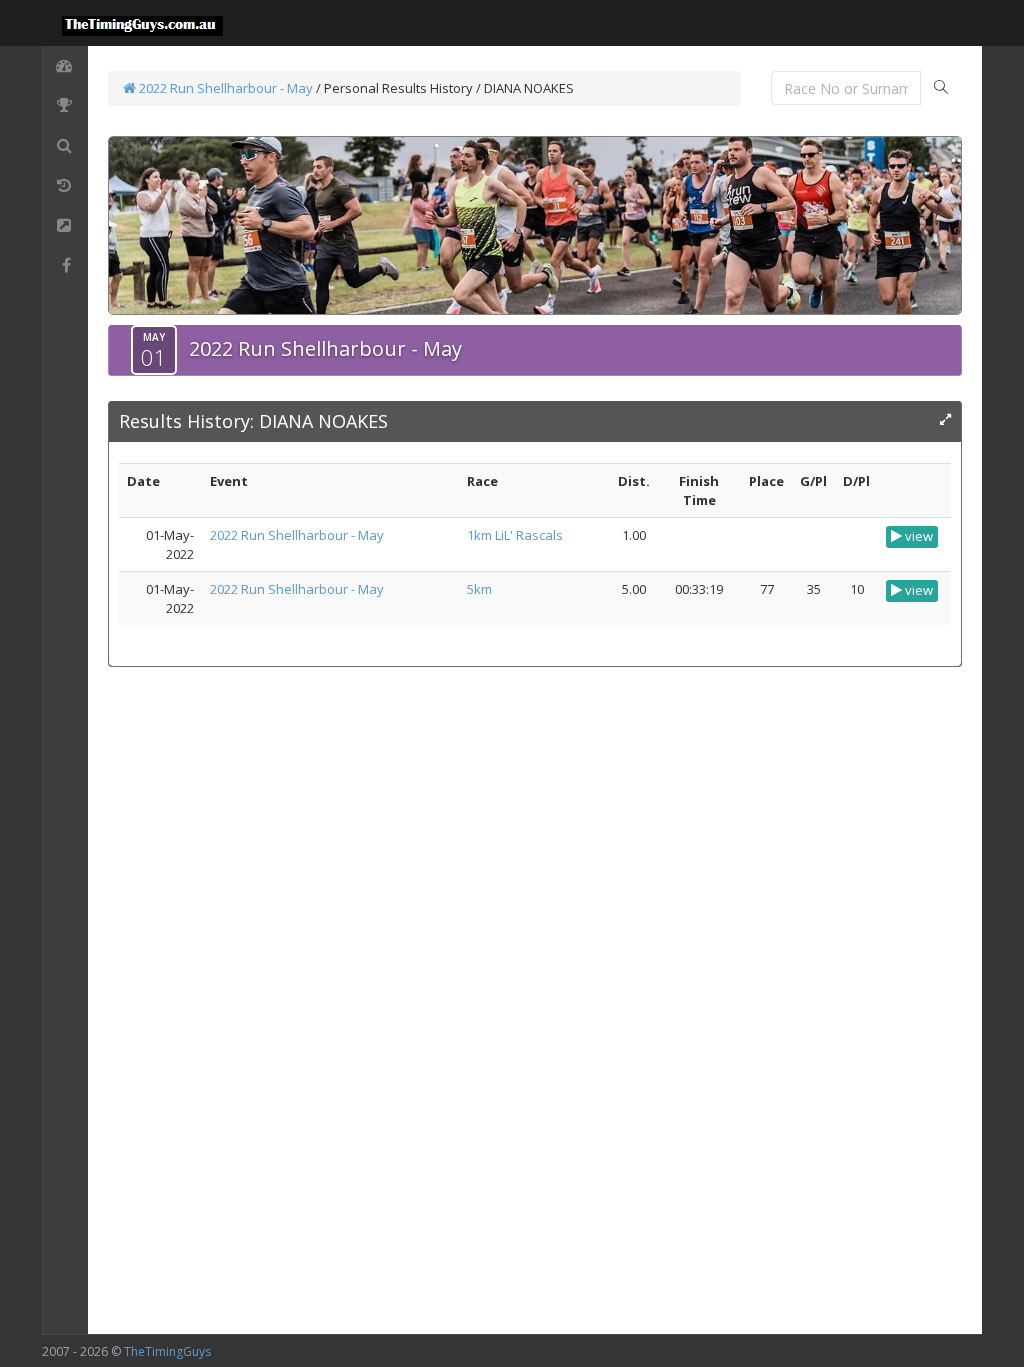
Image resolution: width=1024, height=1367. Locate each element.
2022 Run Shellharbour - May (224, 88)
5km (479, 589)
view (917, 536)
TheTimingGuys (167, 1351)
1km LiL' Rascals (515, 535)
